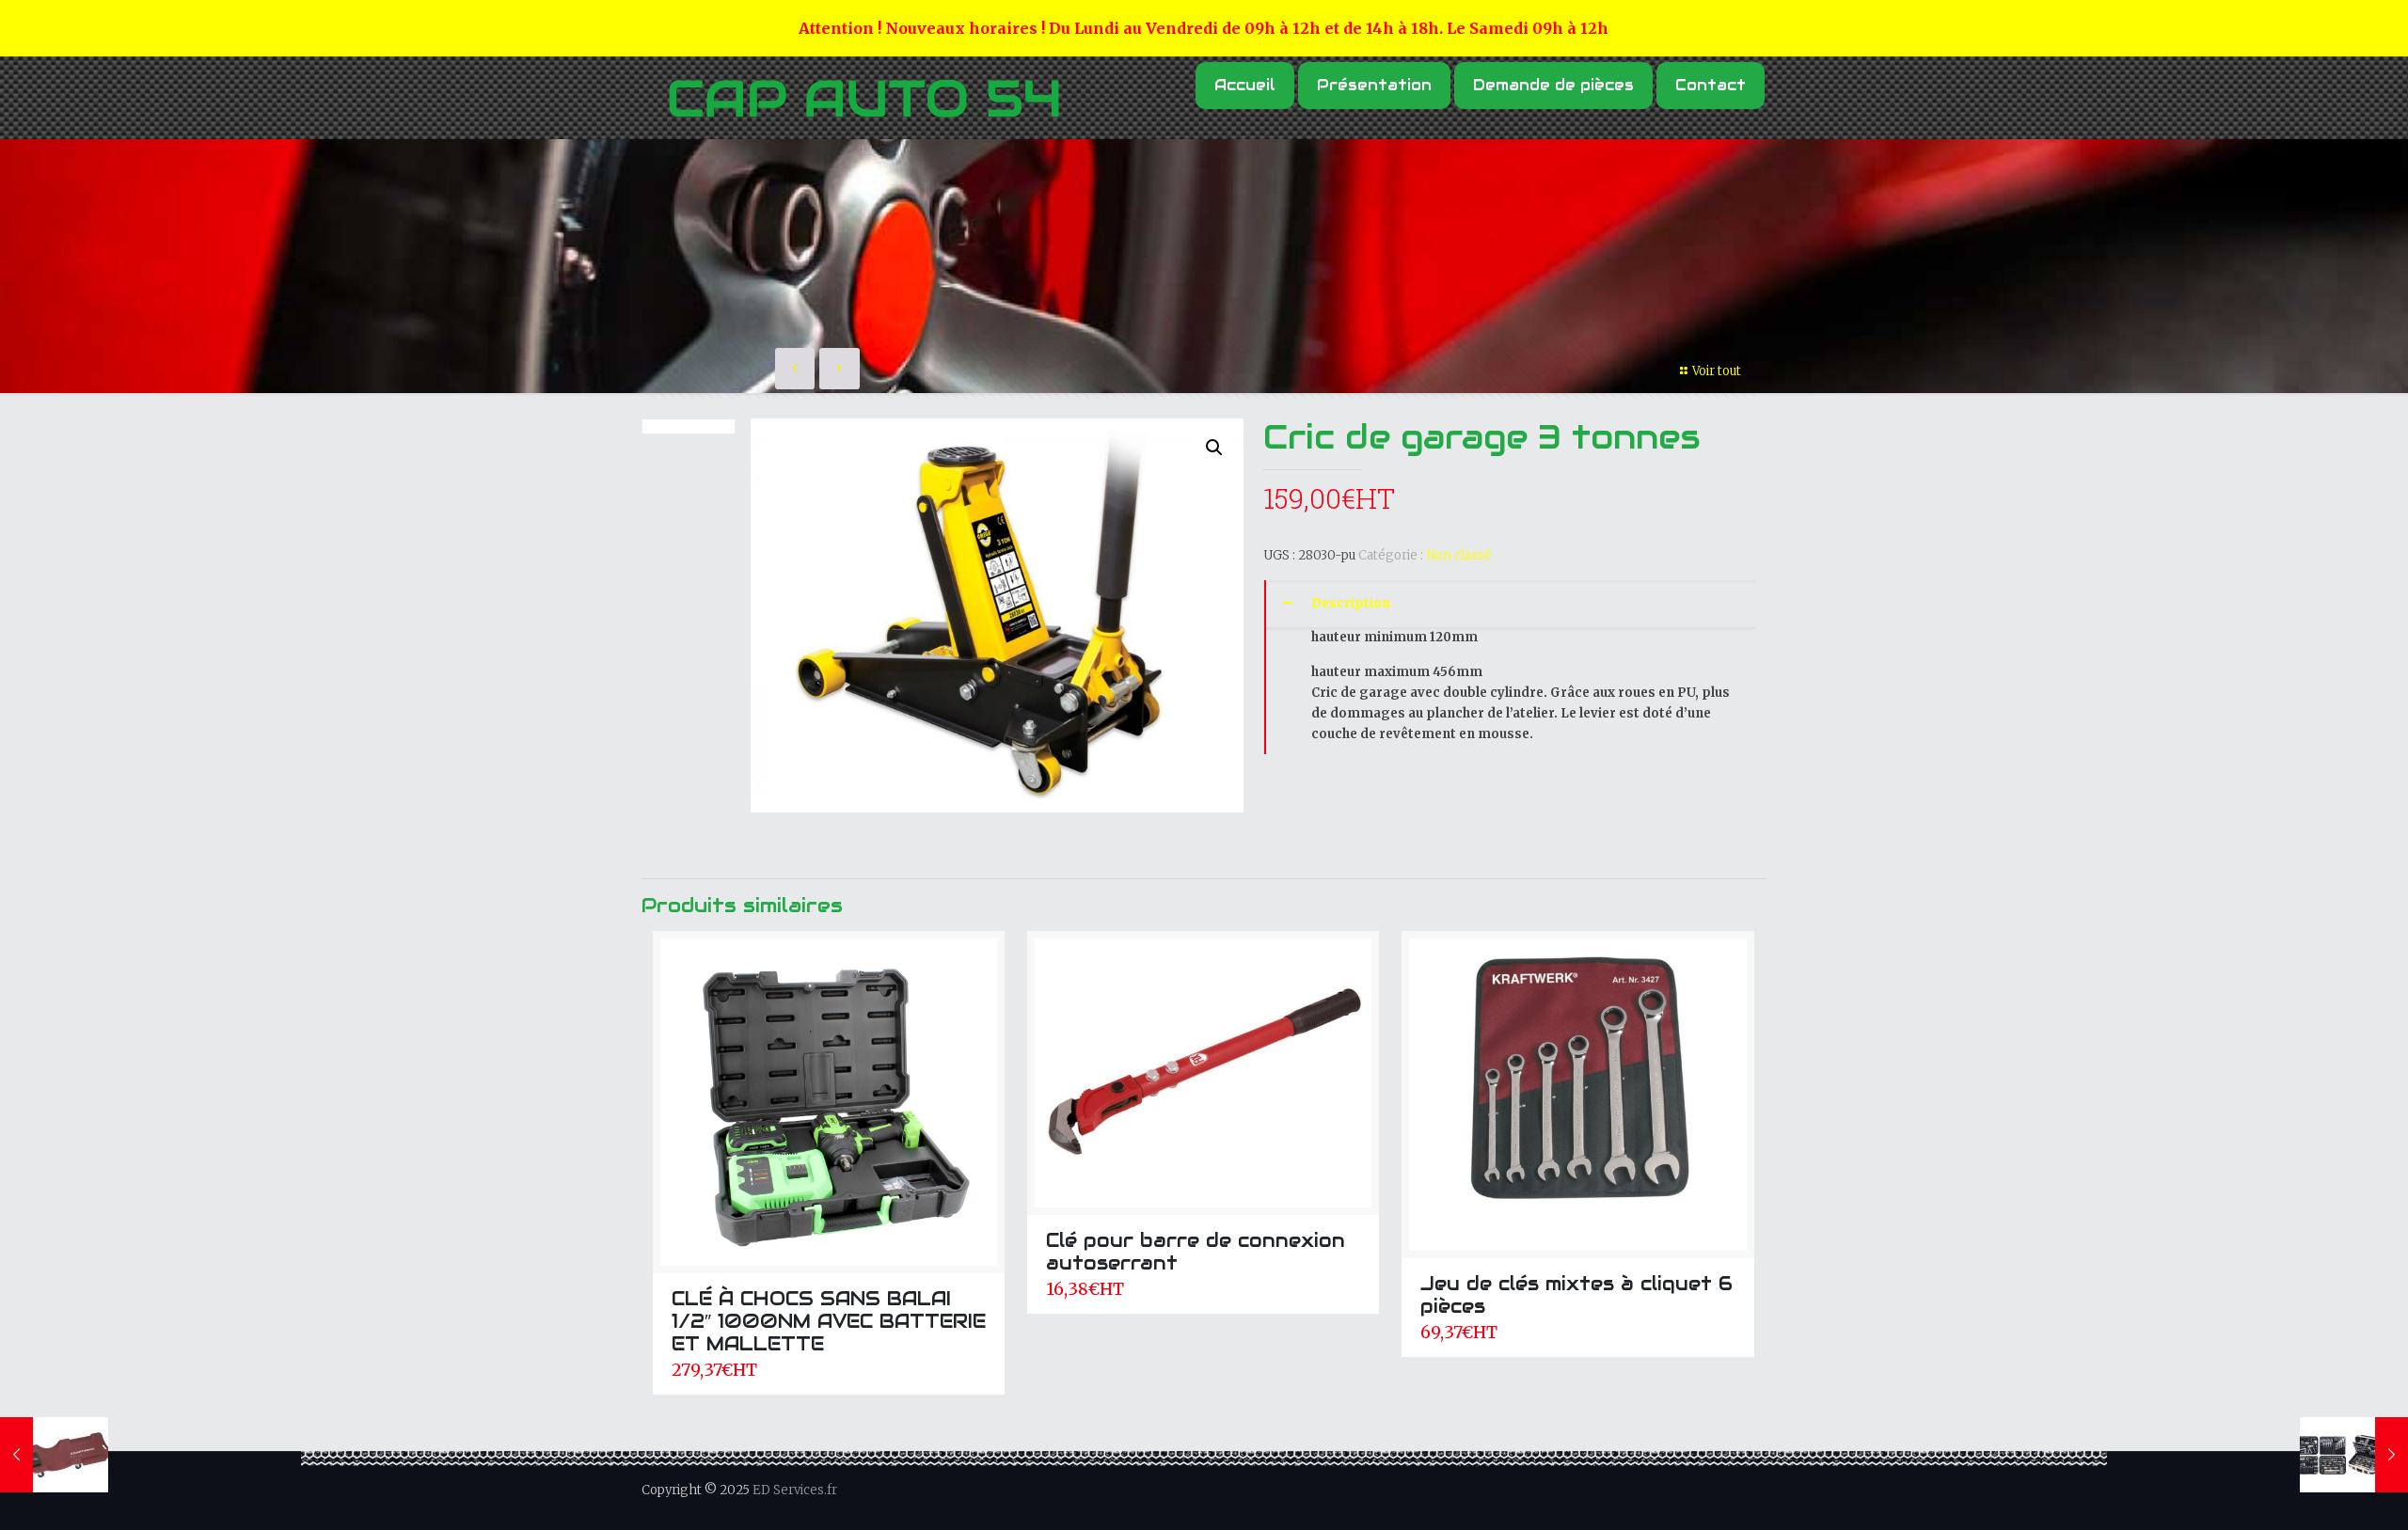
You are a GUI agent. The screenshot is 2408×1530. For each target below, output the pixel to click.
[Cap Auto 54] (863, 100)
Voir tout (1717, 371)
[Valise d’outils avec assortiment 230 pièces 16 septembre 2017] (2354, 1455)
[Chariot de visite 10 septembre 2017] (54, 1455)
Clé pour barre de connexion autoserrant (1196, 1252)
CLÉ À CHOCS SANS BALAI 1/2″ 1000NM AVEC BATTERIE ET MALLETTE (829, 1321)
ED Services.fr (795, 1490)
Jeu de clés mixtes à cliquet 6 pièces (1576, 1295)
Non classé (1459, 555)
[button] (1214, 448)
